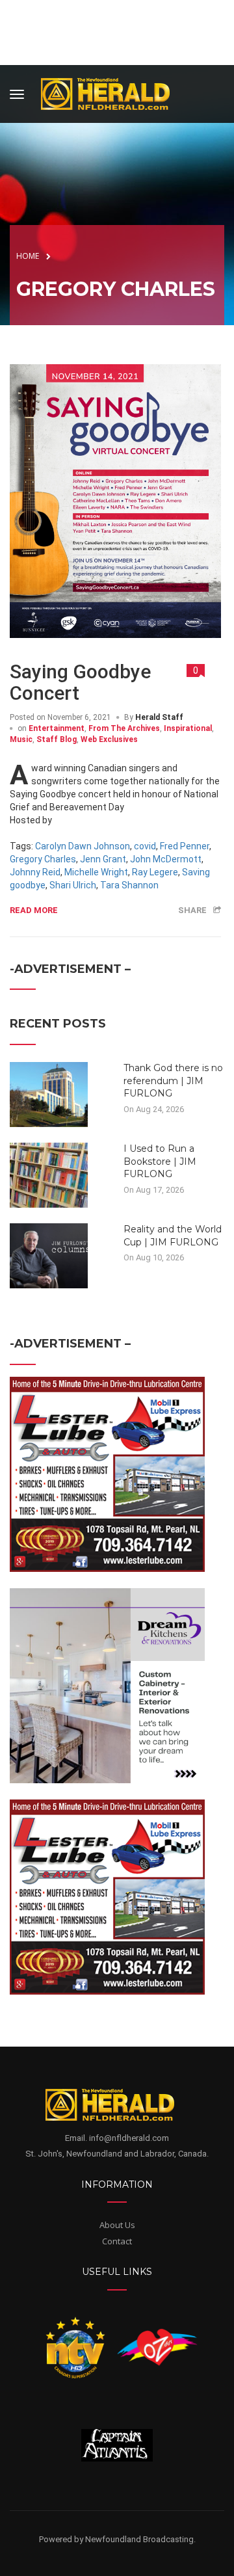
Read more (34, 910)
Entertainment (57, 728)
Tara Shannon (129, 885)
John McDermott (166, 859)
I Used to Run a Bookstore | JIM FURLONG (160, 1161)
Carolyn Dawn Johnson (83, 846)
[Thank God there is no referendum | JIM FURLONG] (49, 1094)
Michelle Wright (96, 872)
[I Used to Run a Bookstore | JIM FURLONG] (49, 1175)
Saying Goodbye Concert (80, 682)
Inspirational (188, 728)
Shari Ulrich (73, 885)
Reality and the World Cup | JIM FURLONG (173, 1236)
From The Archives (124, 728)
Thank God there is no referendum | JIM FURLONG (173, 1081)
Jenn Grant (103, 859)
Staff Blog (57, 739)
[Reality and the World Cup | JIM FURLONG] (49, 1255)
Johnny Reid (35, 872)
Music (21, 739)
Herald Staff (159, 717)
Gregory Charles (43, 859)
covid (145, 846)
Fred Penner (185, 846)
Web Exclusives (109, 739)
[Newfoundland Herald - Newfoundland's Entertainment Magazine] (112, 92)
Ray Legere (155, 872)
